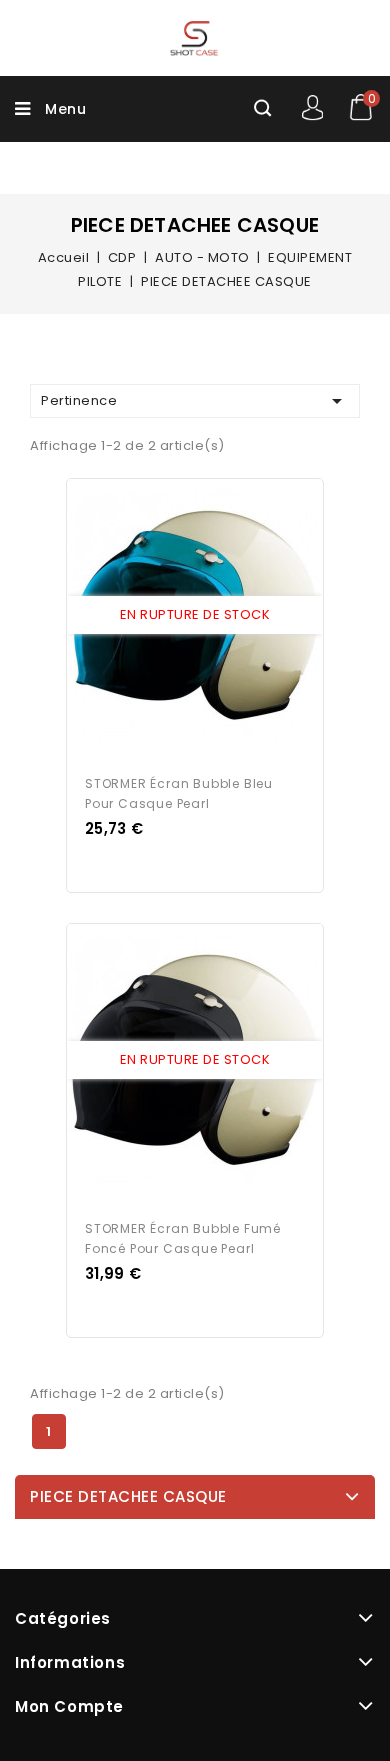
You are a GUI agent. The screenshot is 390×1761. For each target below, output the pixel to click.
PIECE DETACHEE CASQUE (128, 1496)
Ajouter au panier (214, 616)
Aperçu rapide (176, 616)
